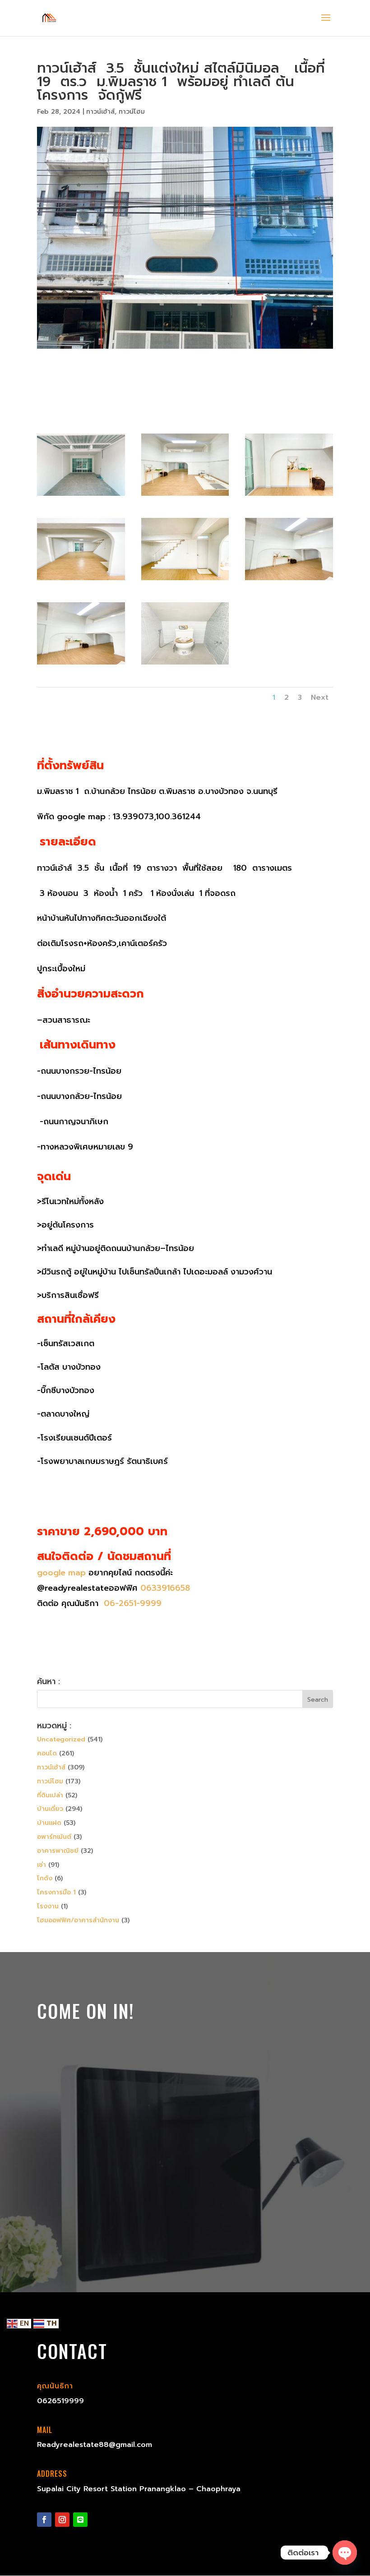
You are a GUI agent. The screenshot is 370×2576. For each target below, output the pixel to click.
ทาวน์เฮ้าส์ (100, 112)
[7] (289, 580)
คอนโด (47, 1753)
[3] (185, 496)
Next (320, 697)
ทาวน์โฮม (132, 112)
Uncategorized (61, 1739)
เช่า (42, 1865)
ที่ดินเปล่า (50, 1795)
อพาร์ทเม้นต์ (54, 1837)
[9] (185, 664)
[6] (185, 580)
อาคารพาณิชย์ (58, 1851)
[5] (81, 580)
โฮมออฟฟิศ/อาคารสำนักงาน (78, 1920)
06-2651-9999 (131, 1603)
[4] (289, 496)
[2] (81, 496)
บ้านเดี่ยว (50, 1809)
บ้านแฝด (49, 1823)
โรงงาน (48, 1906)
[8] (81, 664)
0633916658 (165, 1588)
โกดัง (45, 1878)
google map (61, 1573)
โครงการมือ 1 (56, 1892)
